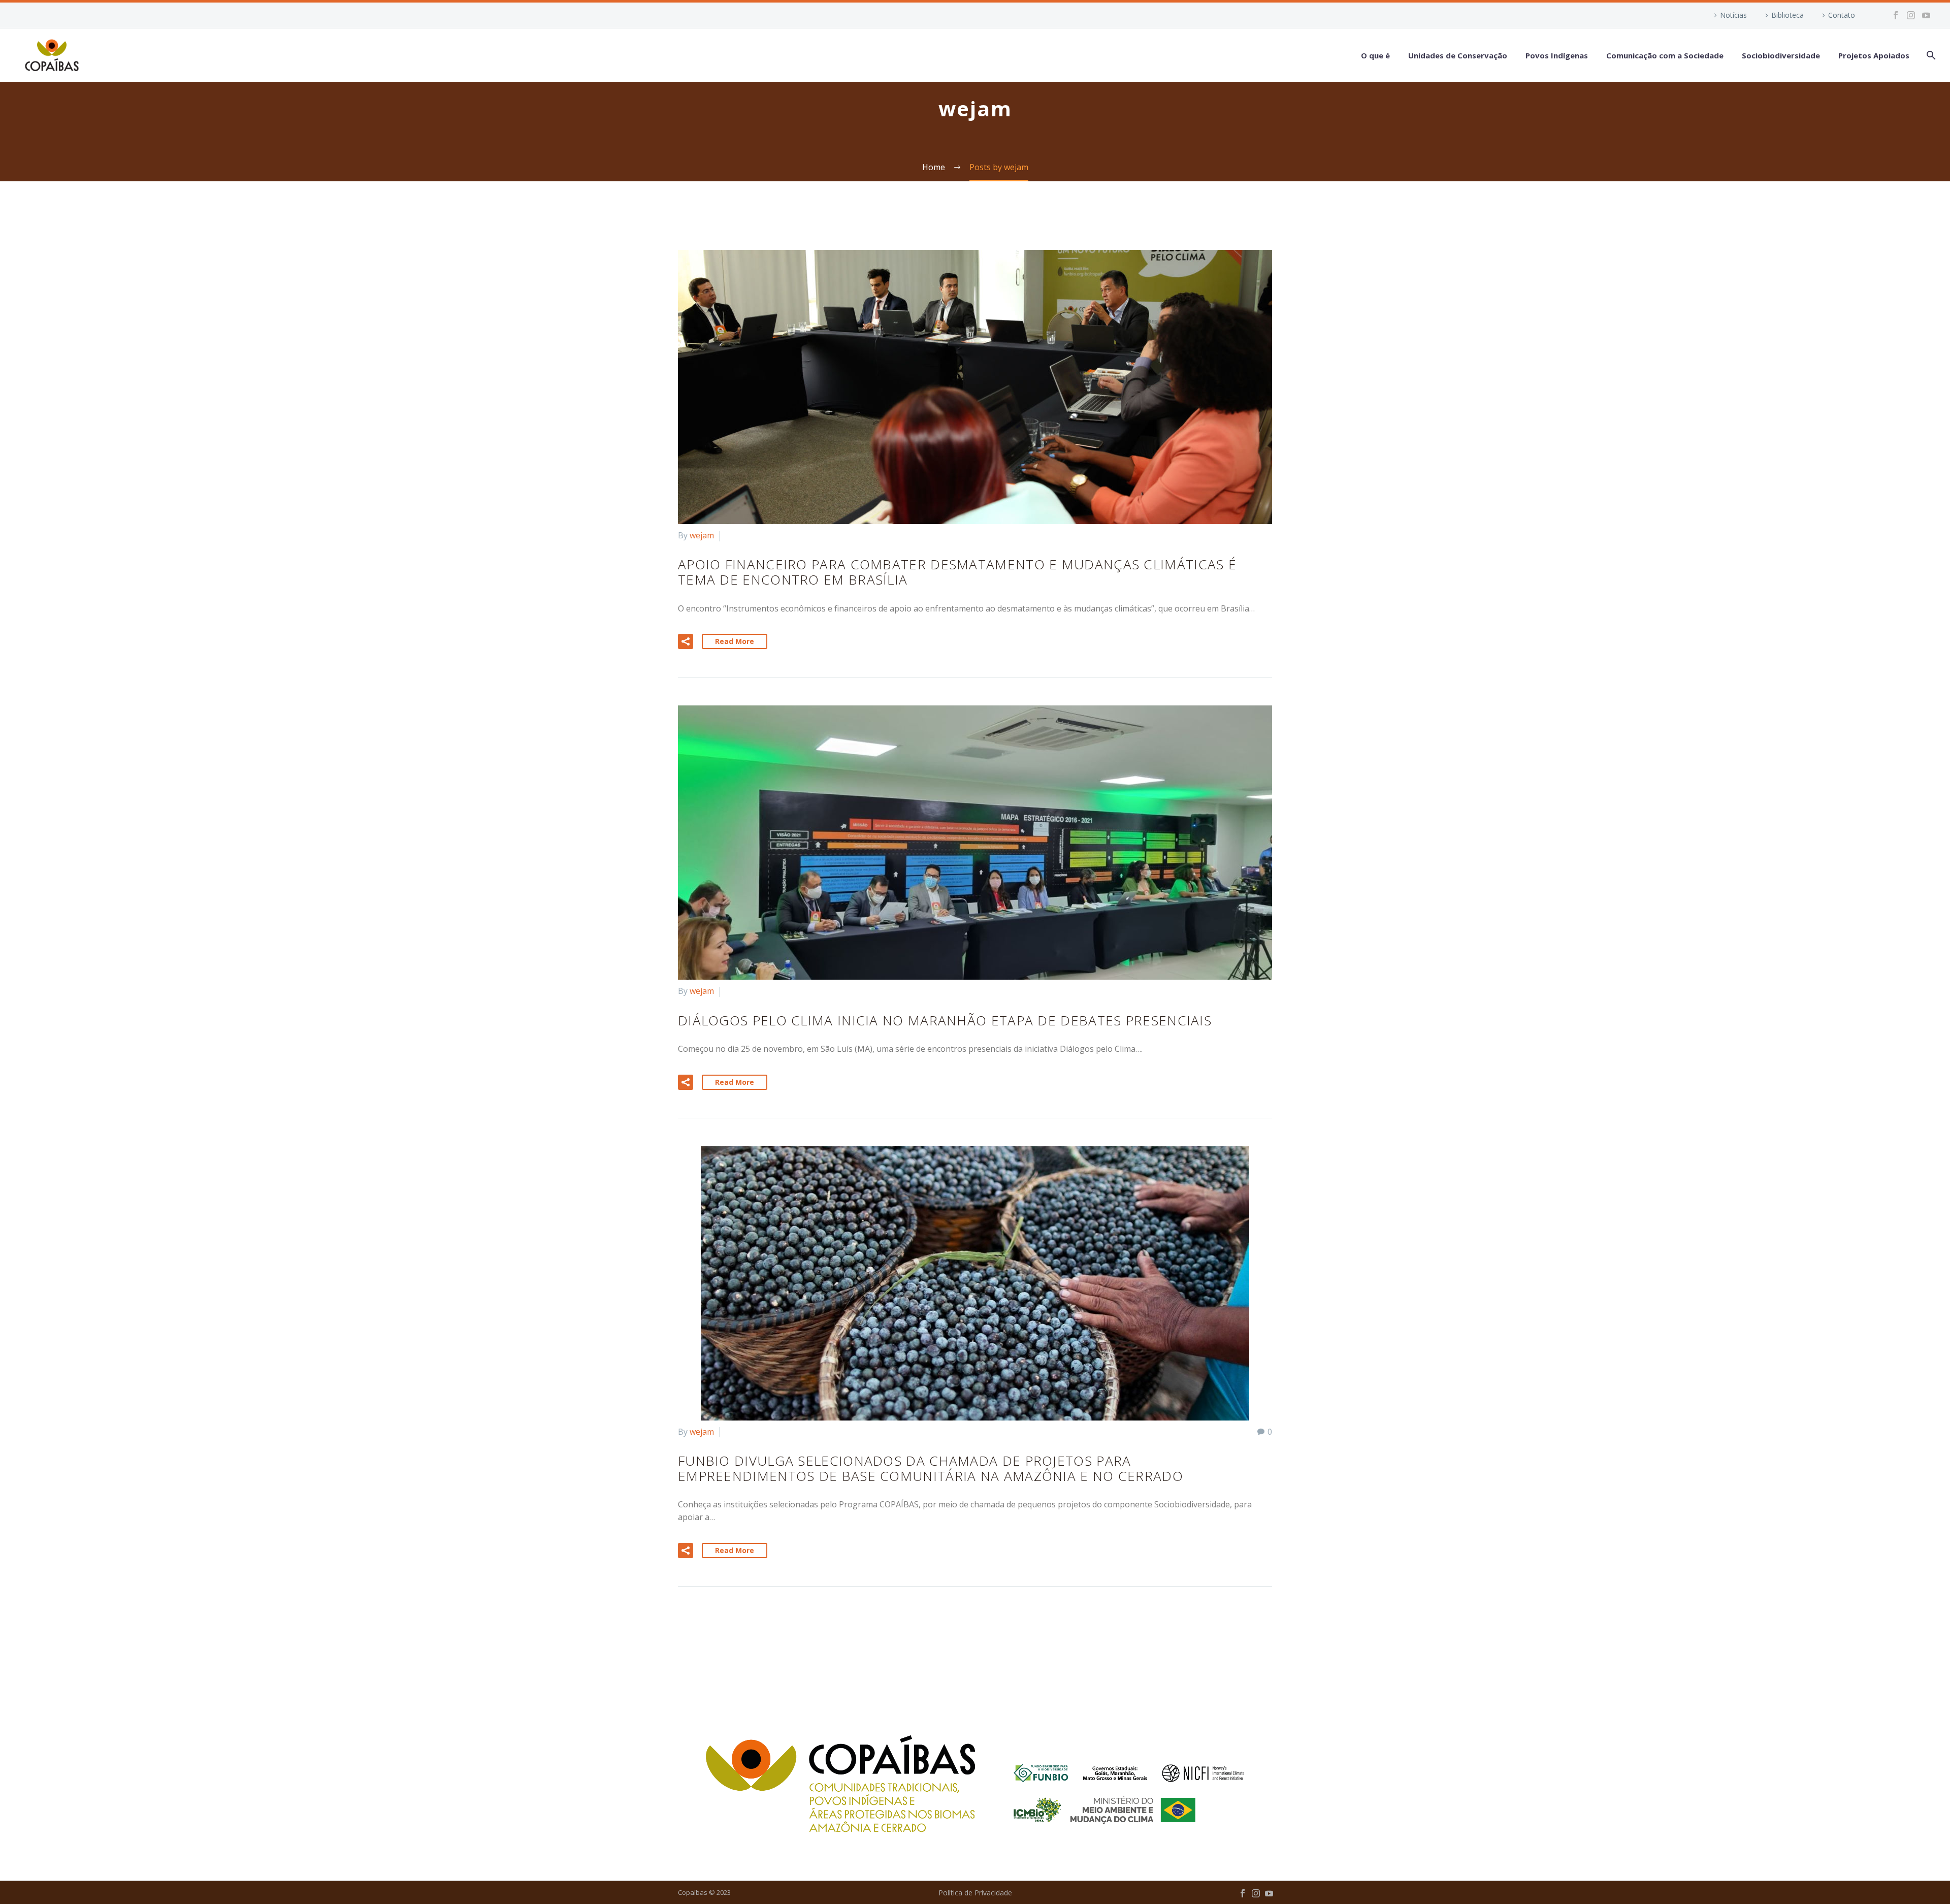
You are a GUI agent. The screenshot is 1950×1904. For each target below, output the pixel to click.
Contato (1842, 15)
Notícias (1733, 15)
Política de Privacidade (975, 1893)
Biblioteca (1787, 15)
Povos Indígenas (1557, 55)
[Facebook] (1896, 15)
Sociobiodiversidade (1781, 55)
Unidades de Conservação (1458, 55)
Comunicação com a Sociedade (1665, 55)
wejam (702, 535)
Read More (735, 641)
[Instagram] (1911, 15)
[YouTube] (1926, 15)
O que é (1375, 55)
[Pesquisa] (1930, 55)
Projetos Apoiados (1874, 55)
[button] (686, 641)
